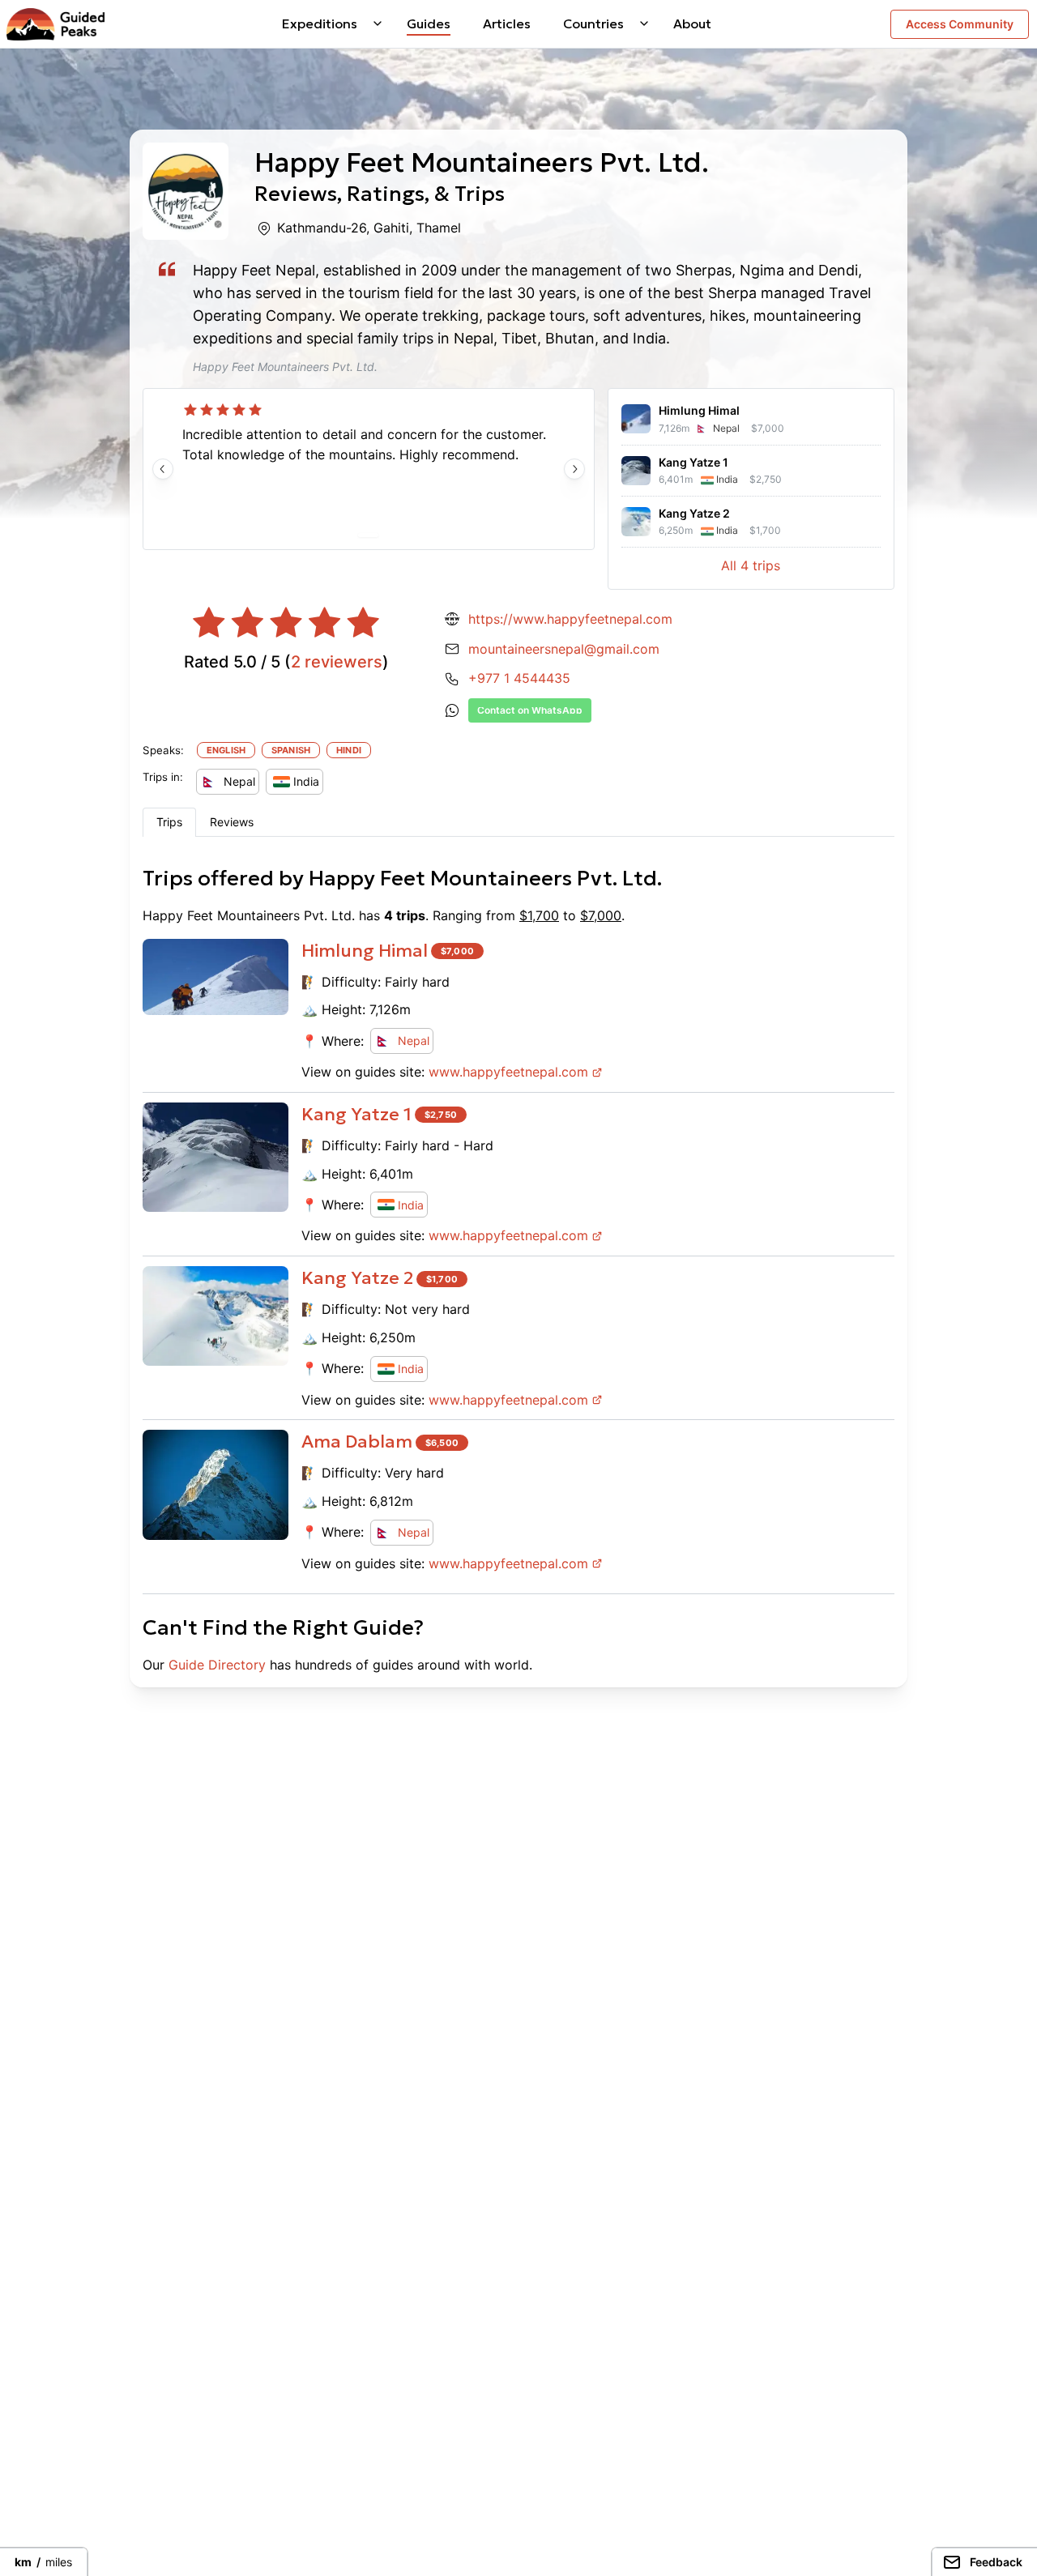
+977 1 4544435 (519, 678)
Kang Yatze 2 (357, 1278)
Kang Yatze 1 (356, 1114)
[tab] (169, 822)
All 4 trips (751, 565)
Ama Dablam (357, 1442)
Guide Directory (217, 1665)
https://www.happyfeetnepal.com (570, 619)
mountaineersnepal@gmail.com (564, 649)
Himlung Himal (365, 951)
